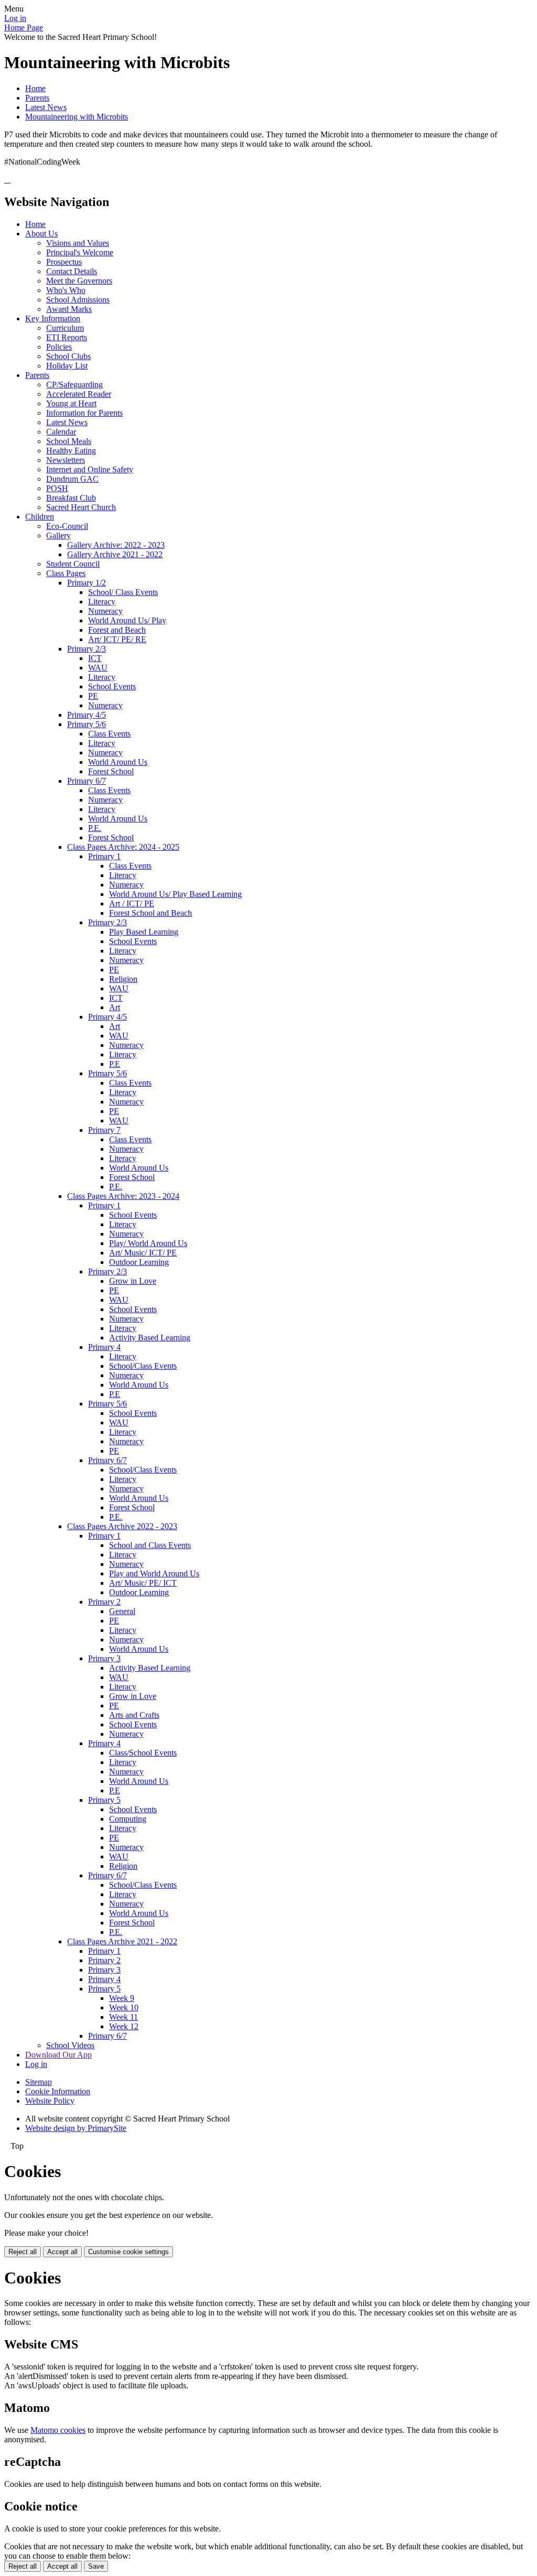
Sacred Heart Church (81, 507)
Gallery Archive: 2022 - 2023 (116, 545)
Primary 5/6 (87, 724)
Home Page (24, 28)
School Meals (69, 441)
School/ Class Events (123, 592)
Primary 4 (104, 1347)
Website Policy (50, 2101)
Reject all (23, 2252)
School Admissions (78, 300)
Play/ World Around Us (148, 1243)
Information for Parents (84, 413)
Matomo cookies (58, 2430)
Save (96, 2566)
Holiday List (67, 366)
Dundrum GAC (72, 479)
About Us (41, 234)
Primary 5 (104, 1800)
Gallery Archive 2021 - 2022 (115, 554)
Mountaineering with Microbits (77, 117)
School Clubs (68, 356)
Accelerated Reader (79, 394)
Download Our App (58, 2055)
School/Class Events (143, 1366)
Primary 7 (104, 1130)
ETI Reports (67, 337)
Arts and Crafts (134, 1715)
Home (35, 88)
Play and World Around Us (154, 1573)
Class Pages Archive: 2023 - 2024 (123, 1196)
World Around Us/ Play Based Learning (175, 894)
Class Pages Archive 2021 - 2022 (122, 1941)
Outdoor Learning (139, 1262)
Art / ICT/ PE (132, 903)
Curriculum (65, 328)
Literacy (102, 602)
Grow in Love (133, 1281)
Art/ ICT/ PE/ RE (117, 639)
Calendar (61, 432)
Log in (15, 18)
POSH (57, 488)
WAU (98, 668)
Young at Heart (71, 403)
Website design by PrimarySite (76, 2128)
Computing (128, 1819)
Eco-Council (67, 526)
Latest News (46, 107)
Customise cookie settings (128, 2252)
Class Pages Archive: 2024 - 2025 (123, 847)
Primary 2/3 (87, 649)
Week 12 (124, 2026)
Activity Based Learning (150, 1338)
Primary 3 (104, 1658)
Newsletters (66, 460)
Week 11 (123, 2017)
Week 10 (124, 2007)
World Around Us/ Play (127, 620)
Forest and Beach (117, 630)
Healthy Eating (71, 451)
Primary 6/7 (87, 781)
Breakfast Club (71, 498)
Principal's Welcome (80, 252)
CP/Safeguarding (74, 385)
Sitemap (39, 2082)
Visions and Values (78, 243)
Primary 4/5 (87, 715)
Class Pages (66, 573)
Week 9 (122, 1998)
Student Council (73, 564)
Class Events (109, 734)
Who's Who (66, 290)
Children (40, 517)
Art (115, 1007)
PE (93, 696)
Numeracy (105, 611)
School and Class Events (150, 1545)
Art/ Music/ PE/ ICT (143, 1583)
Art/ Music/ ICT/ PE (143, 1253)
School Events (112, 686)
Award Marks (69, 309)
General (122, 1611)
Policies (59, 347)
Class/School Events (143, 1753)
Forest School (111, 771)
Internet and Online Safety (90, 469)
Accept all (62, 2252)
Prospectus (64, 262)
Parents (37, 98)
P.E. (95, 828)
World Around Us (118, 762)
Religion (123, 979)
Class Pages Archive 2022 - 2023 (122, 1526)
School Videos (70, 2045)
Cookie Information (58, 2091)
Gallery (58, 535)
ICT (95, 658)
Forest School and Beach (151, 913)
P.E (115, 1064)
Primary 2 (104, 1602)
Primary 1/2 (87, 583)
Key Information (53, 318)
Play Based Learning (144, 932)
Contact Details (72, 271)
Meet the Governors (79, 281)
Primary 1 (104, 856)
